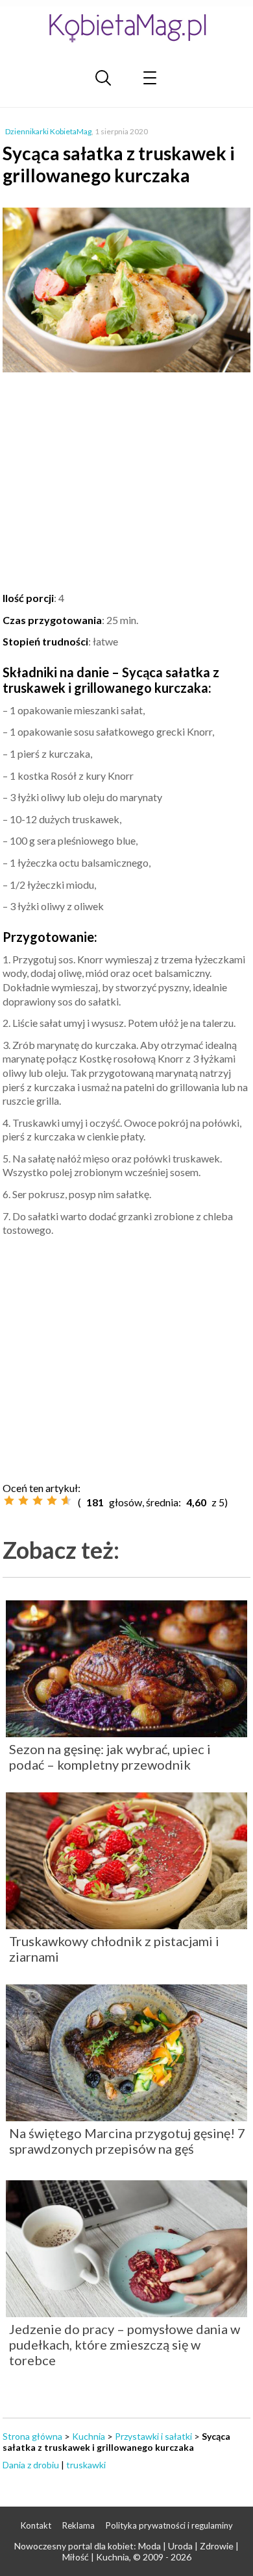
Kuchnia (89, 2436)
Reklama (78, 2525)
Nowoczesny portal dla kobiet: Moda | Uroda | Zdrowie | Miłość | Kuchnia (126, 2551)
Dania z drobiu (31, 2465)
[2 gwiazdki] (23, 1500)
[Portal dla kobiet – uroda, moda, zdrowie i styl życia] (126, 28)
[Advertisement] (126, 484)
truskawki (86, 2465)
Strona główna (32, 2436)
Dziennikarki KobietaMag (48, 131)
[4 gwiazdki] (52, 1500)
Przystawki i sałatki (153, 2436)
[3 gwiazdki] (38, 1500)
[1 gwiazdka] (9, 1500)
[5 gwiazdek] (66, 1500)
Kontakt (36, 2525)
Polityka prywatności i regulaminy (169, 2525)
